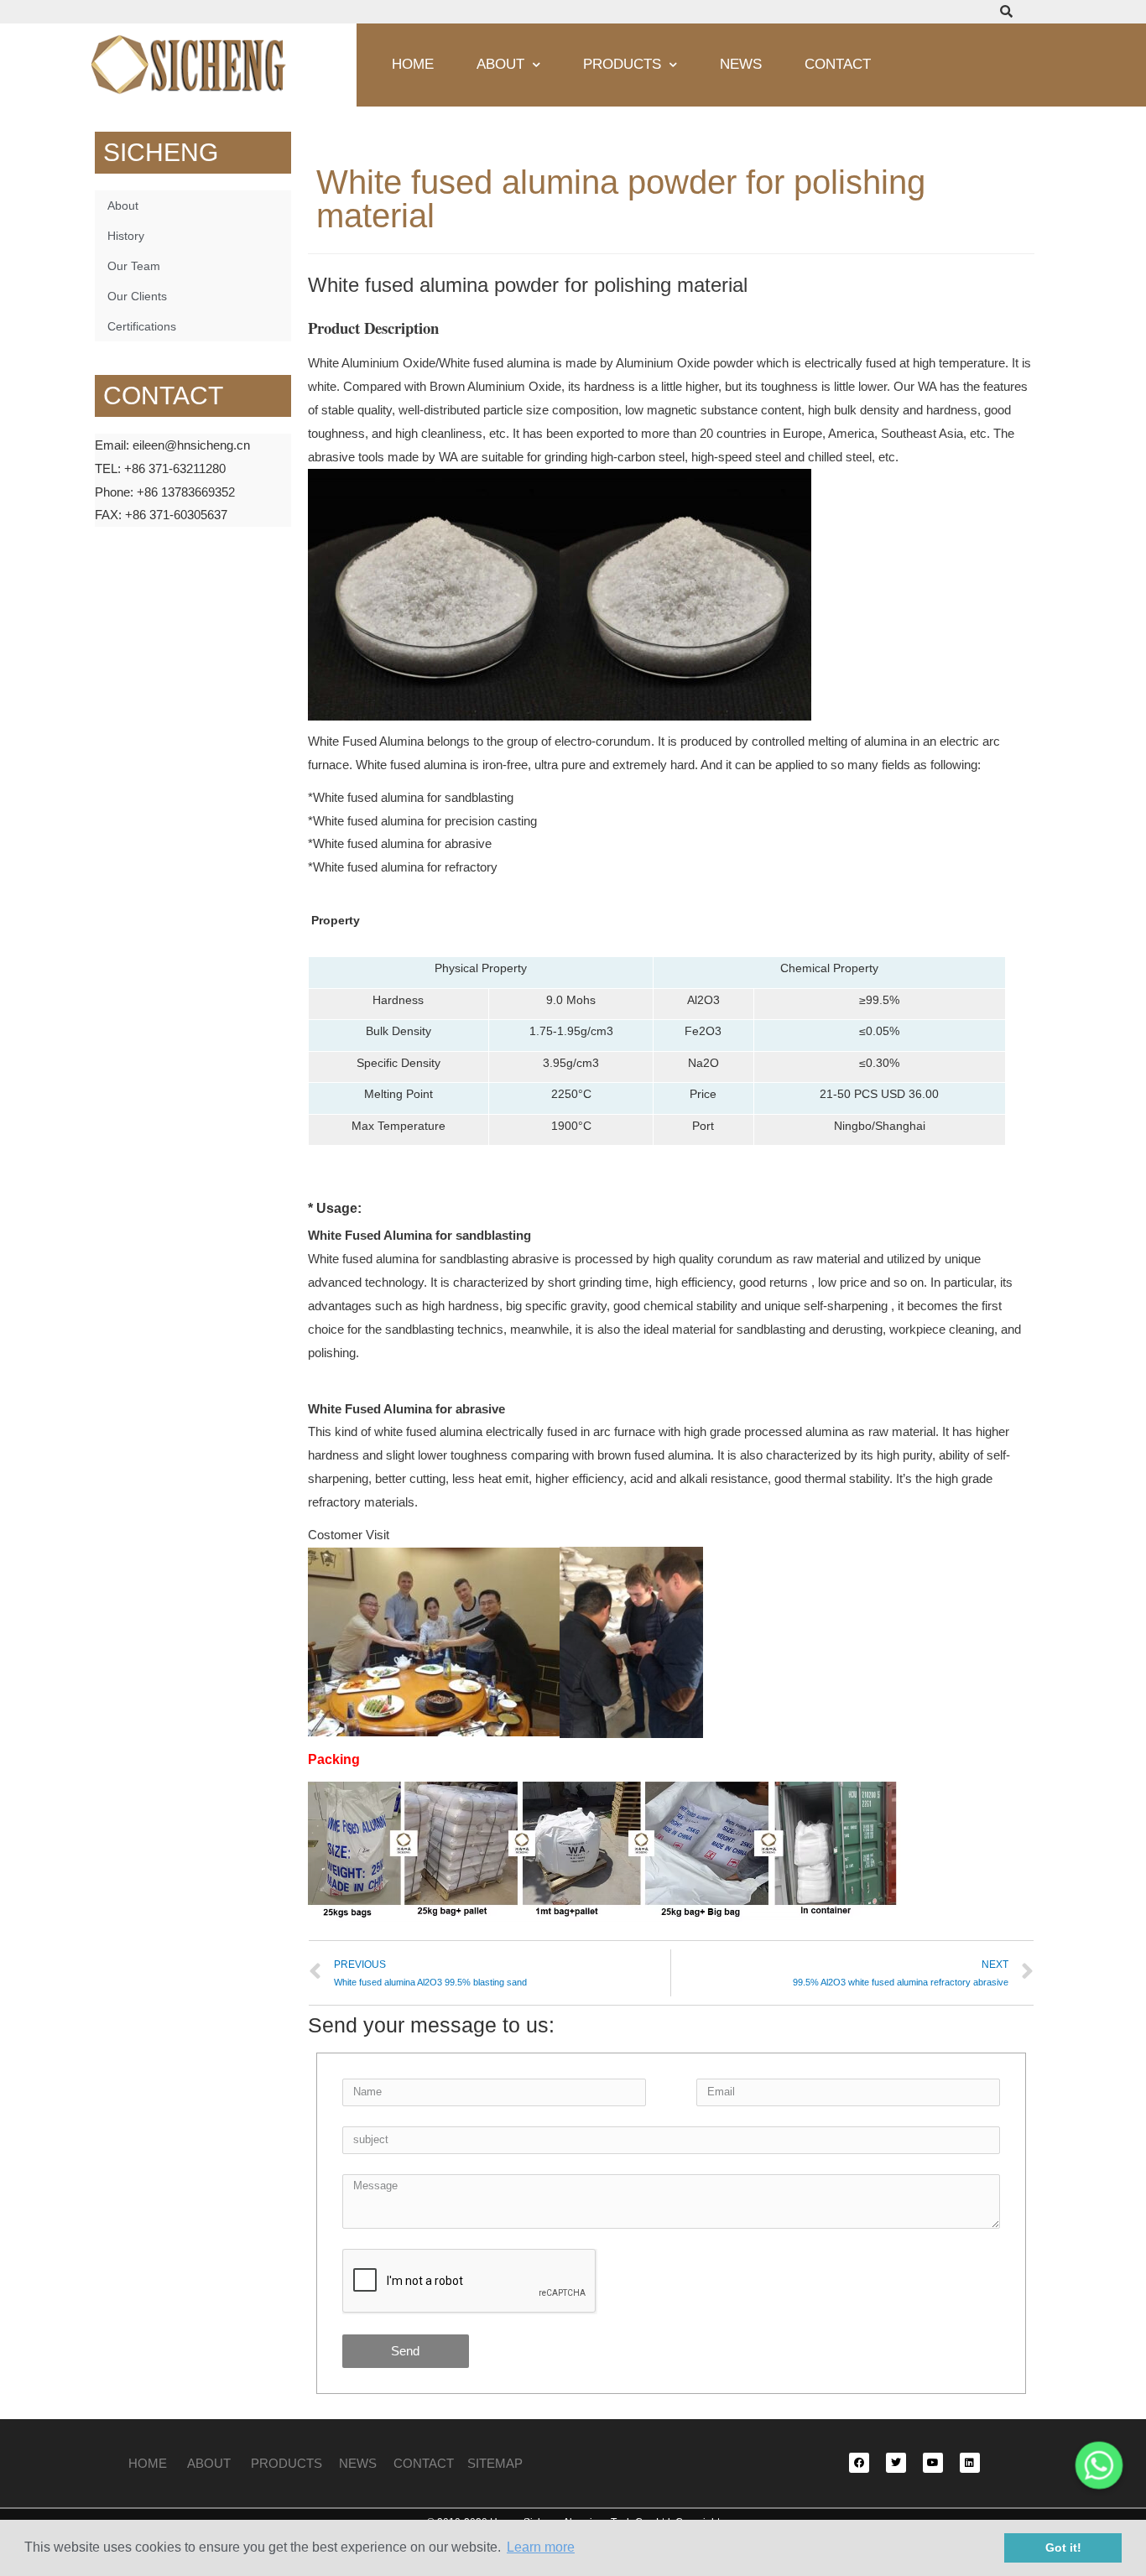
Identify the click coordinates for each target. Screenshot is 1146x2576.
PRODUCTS (295, 2463)
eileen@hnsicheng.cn (191, 445)
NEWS (366, 2463)
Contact (838, 64)
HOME (149, 2463)
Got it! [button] (1063, 2547)
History (126, 236)
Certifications (142, 326)
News (741, 64)
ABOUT (209, 2463)
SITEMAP (495, 2463)
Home (413, 64)
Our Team (134, 266)
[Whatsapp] (1099, 2465)
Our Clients (137, 296)
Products (622, 64)
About (500, 64)
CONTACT (424, 2463)
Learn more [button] (541, 2547)
